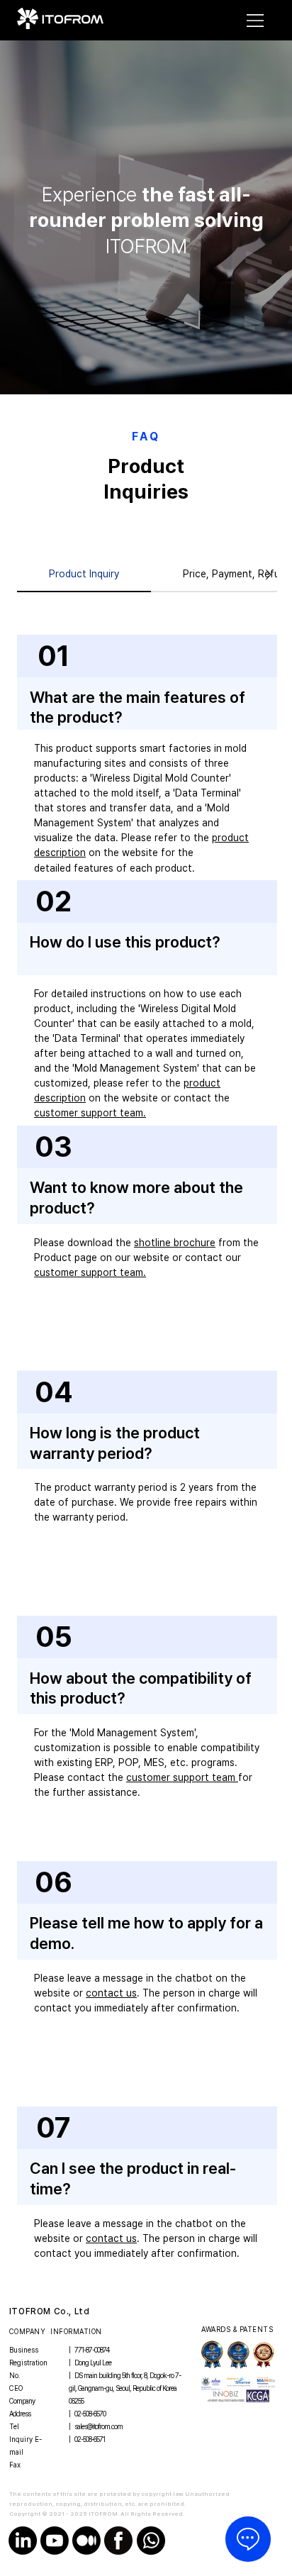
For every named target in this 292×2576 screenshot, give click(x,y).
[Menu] (256, 21)
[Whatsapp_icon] (151, 2541)
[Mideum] (86, 2541)
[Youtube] (55, 2541)
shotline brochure (175, 1243)
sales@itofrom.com (99, 2426)
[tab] (84, 575)
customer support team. (90, 1113)
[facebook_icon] (118, 2541)
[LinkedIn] (23, 2541)
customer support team (182, 1777)
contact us (111, 1993)
